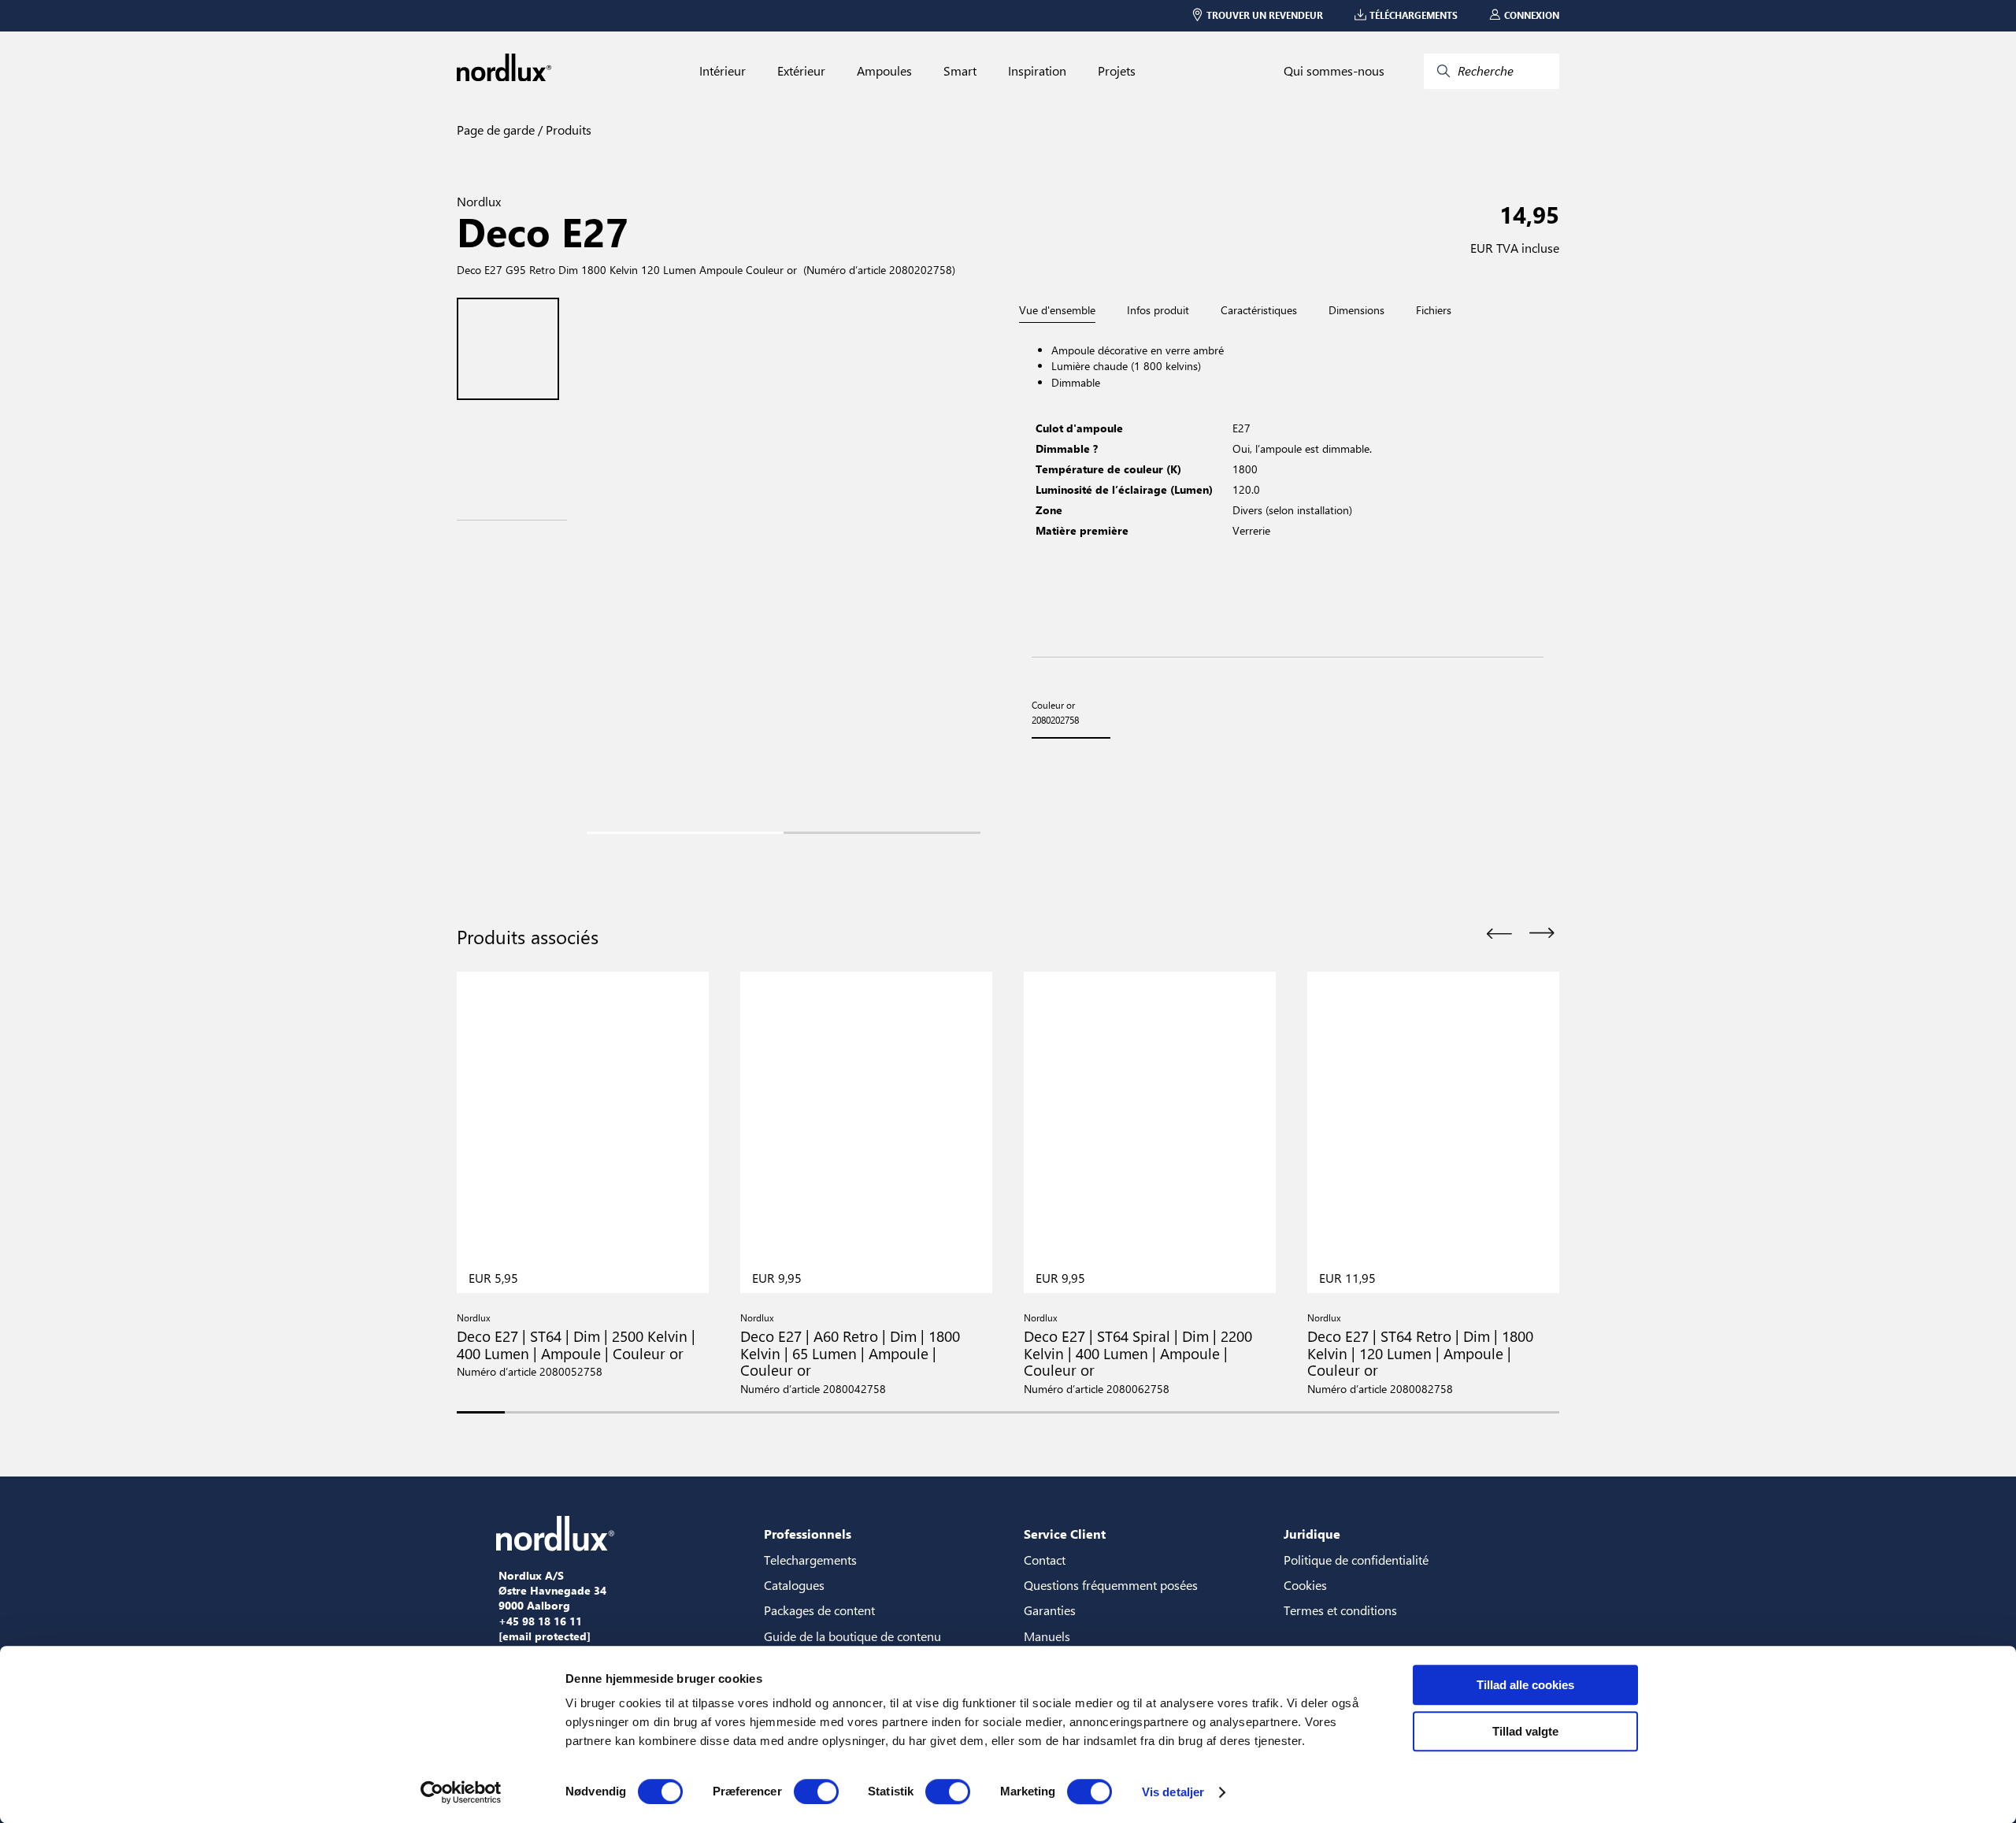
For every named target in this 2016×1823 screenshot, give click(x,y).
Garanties (1050, 1610)
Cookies (1305, 1585)
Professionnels (808, 1534)
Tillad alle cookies (1525, 1685)
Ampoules (884, 71)
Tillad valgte (1525, 1731)
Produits (567, 130)
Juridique (1312, 1534)
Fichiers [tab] (1434, 310)
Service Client (1065, 1534)
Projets (1117, 71)
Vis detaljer (1173, 1792)
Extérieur (801, 71)
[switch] (816, 1792)
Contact (1045, 1560)
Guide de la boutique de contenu (852, 1636)
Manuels (1047, 1636)
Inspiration (1037, 71)
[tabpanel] (1288, 490)
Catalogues (794, 1585)
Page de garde (496, 130)
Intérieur (723, 71)
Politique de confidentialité (1356, 1560)
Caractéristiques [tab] (1259, 310)
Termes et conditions (1340, 1610)
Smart (960, 71)
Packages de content (819, 1610)
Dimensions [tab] (1356, 310)
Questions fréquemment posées (1111, 1585)
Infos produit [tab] (1158, 310)
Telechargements (810, 1560)
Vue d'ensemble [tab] (1057, 311)
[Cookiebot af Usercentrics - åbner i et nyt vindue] (461, 1792)
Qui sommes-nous (1334, 71)
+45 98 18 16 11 (540, 1621)
